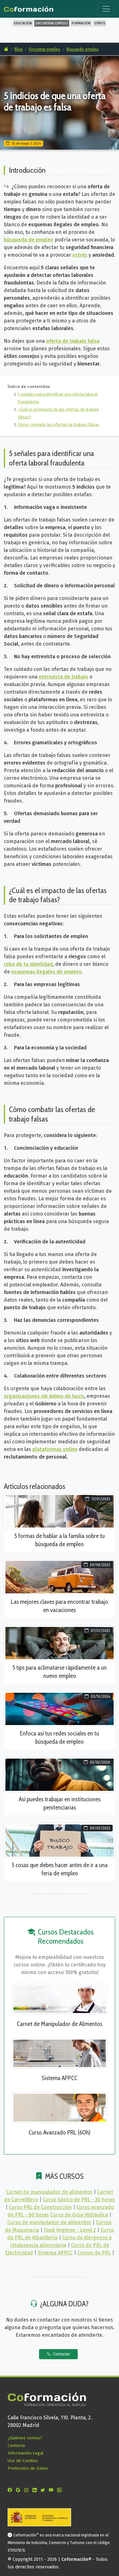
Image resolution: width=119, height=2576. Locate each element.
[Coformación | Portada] (29, 8)
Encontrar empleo (45, 49)
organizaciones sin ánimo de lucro (44, 1396)
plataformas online (55, 1449)
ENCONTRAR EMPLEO (52, 23)
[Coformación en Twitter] (44, 2490)
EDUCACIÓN (23, 23)
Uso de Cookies (23, 2461)
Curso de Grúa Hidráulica (79, 2215)
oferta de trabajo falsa (73, 341)
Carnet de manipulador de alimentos (49, 2192)
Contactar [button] (61, 2354)
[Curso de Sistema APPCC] (60, 2053)
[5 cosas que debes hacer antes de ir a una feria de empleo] (60, 1840)
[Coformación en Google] (19, 2490)
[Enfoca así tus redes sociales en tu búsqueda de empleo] (60, 1708)
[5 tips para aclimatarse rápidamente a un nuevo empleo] (60, 1643)
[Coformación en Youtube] (52, 2490)
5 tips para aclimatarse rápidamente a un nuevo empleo (60, 1672)
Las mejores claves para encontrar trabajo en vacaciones (60, 1606)
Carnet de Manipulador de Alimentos (60, 2024)
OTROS (100, 23)
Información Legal (26, 2453)
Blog (19, 49)
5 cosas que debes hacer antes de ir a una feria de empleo (60, 1869)
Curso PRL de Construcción (40, 2207)
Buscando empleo (83, 49)
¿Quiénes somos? (25, 2438)
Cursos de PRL (94, 2253)
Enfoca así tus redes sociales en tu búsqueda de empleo (60, 1737)
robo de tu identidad (28, 964)
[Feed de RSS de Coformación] (61, 2490)
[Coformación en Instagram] (28, 2490)
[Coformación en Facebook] (11, 2490)
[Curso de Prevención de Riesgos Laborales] (60, 2107)
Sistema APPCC (60, 2078)
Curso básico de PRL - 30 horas (79, 2200)
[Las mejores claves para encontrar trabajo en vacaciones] (60, 1577)
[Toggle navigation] (106, 9)
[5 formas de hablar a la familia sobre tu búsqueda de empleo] (60, 1511)
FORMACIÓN (81, 23)
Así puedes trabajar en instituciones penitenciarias (60, 1803)
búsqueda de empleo (29, 240)
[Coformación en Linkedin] (36, 2490)
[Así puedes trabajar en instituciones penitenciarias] (60, 1774)
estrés (80, 255)
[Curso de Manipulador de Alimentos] (60, 1999)
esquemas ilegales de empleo (46, 972)
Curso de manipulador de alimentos (49, 2222)
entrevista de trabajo (63, 677)
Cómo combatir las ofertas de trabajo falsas (59, 425)
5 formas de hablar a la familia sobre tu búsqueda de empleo (60, 1540)
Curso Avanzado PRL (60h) (60, 2132)
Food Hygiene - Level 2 (70, 2230)
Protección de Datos (28, 2468)
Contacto (16, 2445)
